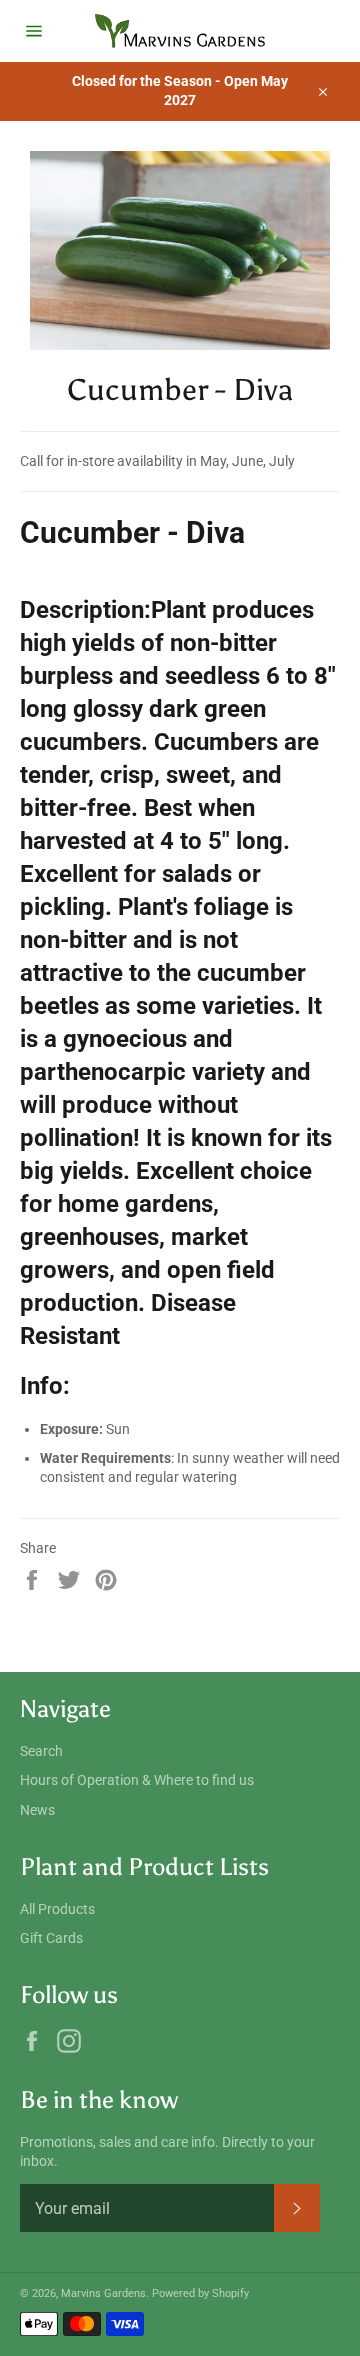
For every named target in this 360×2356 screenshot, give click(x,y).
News (37, 1810)
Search (41, 1751)
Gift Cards (51, 1938)
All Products (57, 1909)
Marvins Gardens (103, 2293)
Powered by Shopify (200, 2293)
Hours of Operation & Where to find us (137, 1780)
